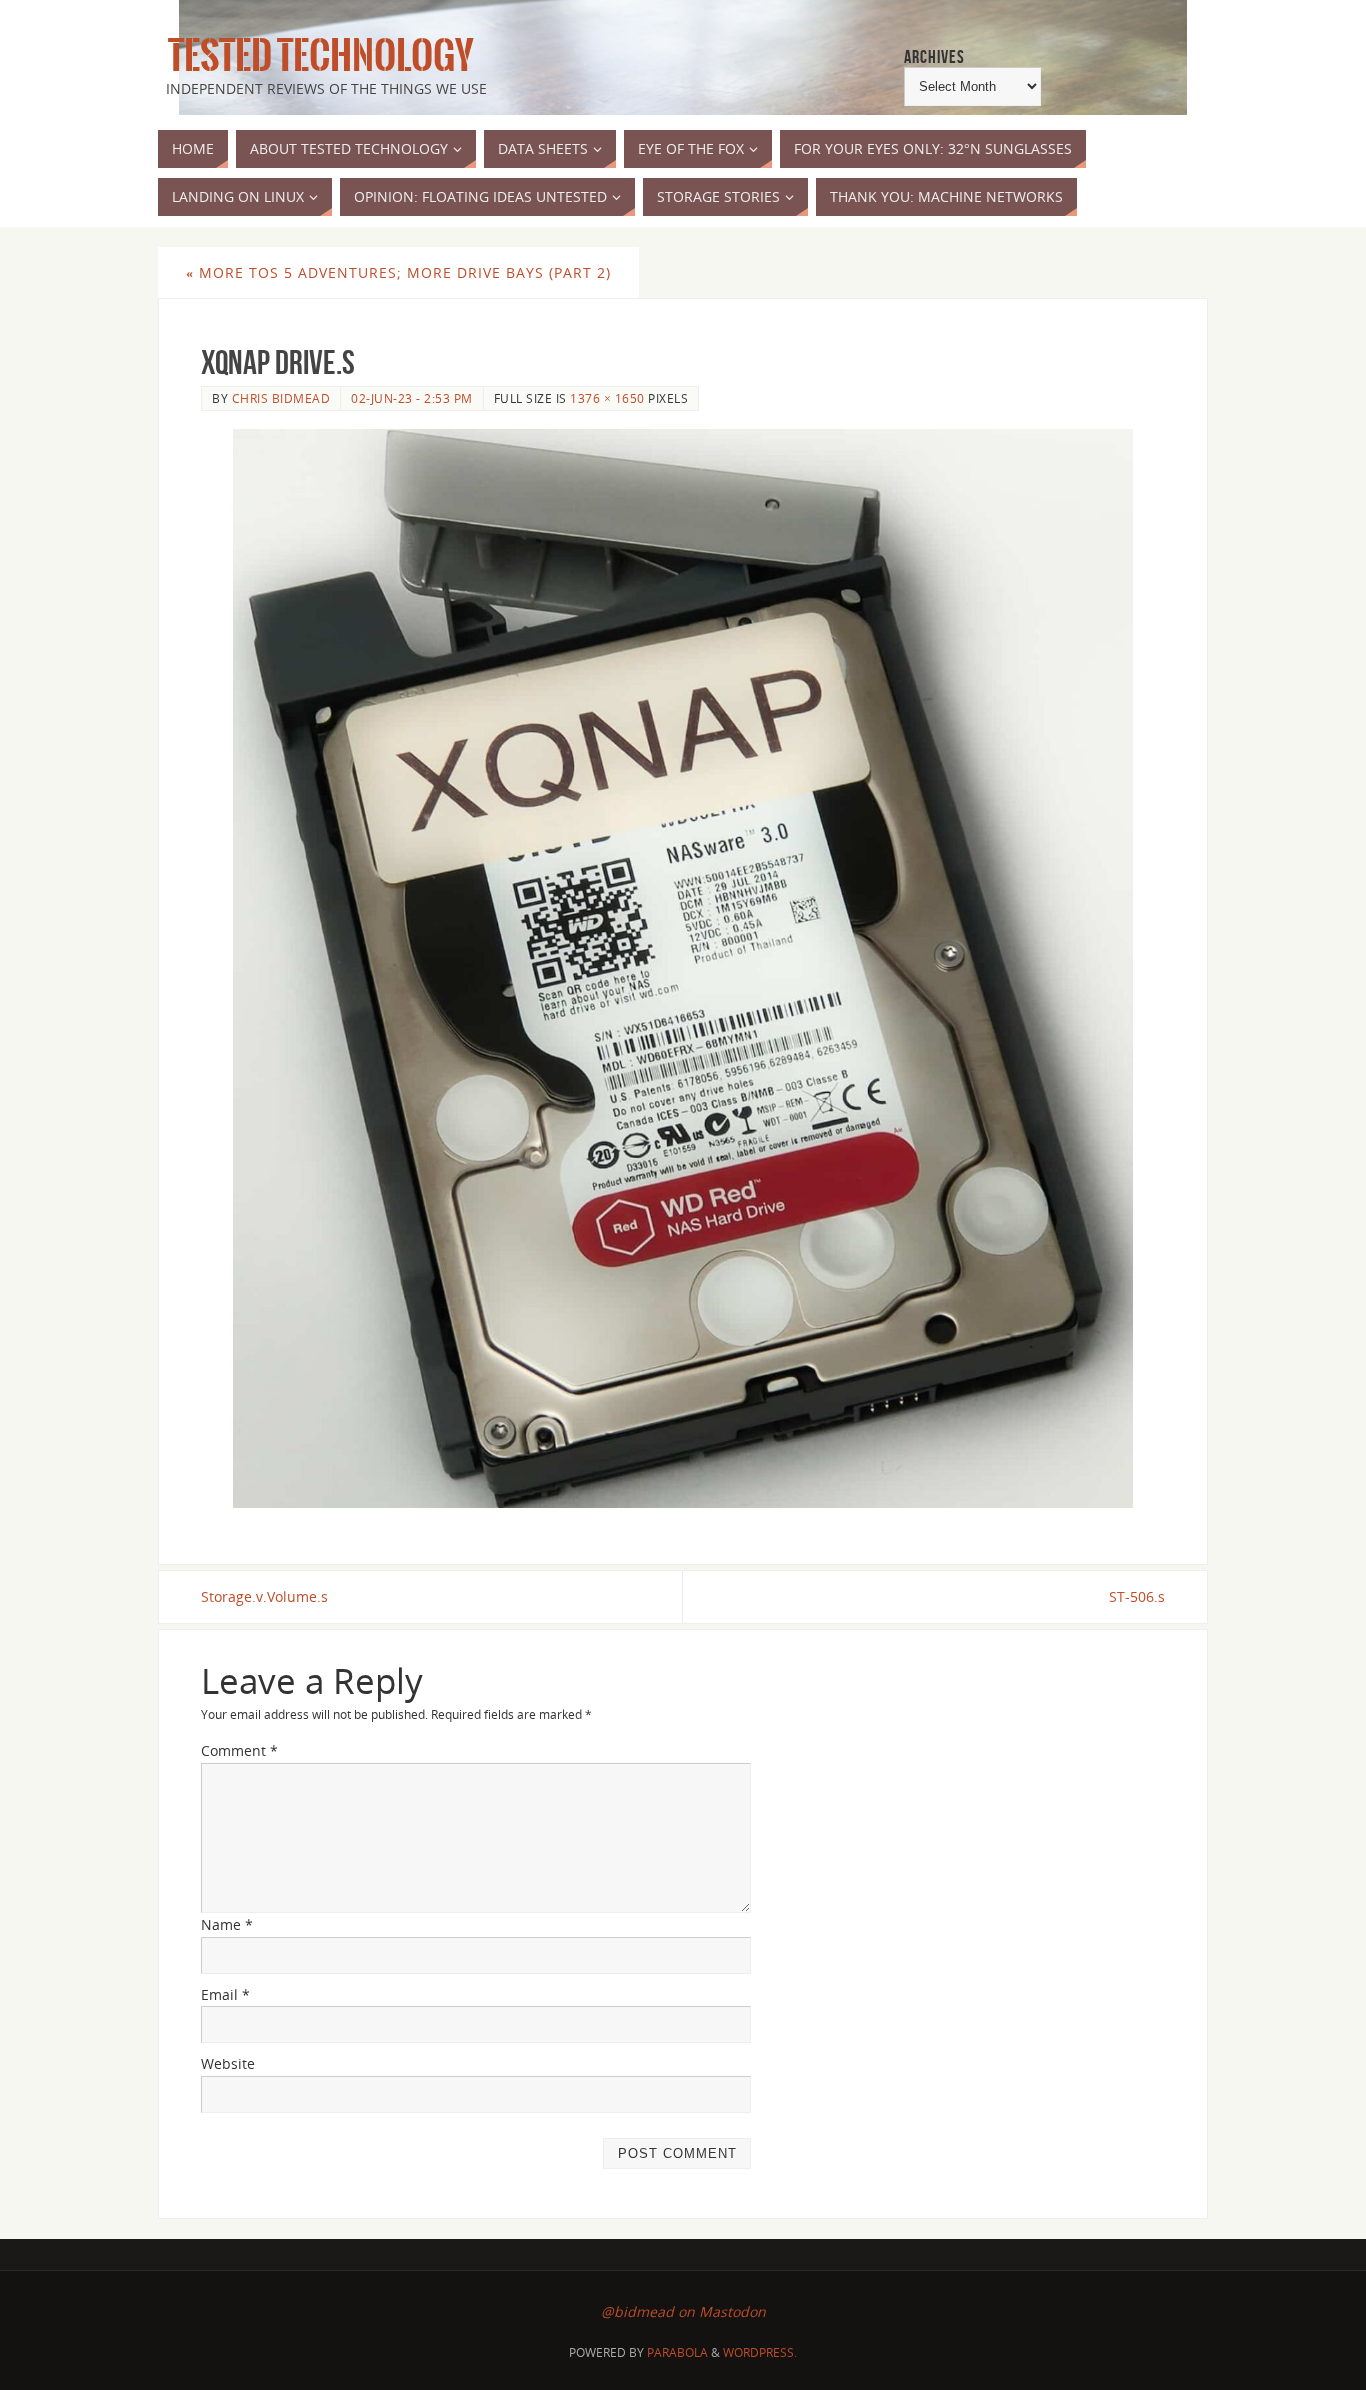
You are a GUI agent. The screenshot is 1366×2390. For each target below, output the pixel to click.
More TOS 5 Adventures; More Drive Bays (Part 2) (398, 272)
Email (225, 1994)
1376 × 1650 (607, 398)
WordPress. (760, 2352)
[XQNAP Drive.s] (683, 968)
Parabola (677, 2352)
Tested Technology (316, 56)
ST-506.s (1137, 1596)
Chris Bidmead (281, 398)
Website (228, 2063)
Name (227, 1924)
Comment (239, 1750)
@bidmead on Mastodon (683, 2311)
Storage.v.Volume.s (264, 1596)
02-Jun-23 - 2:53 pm (412, 398)
